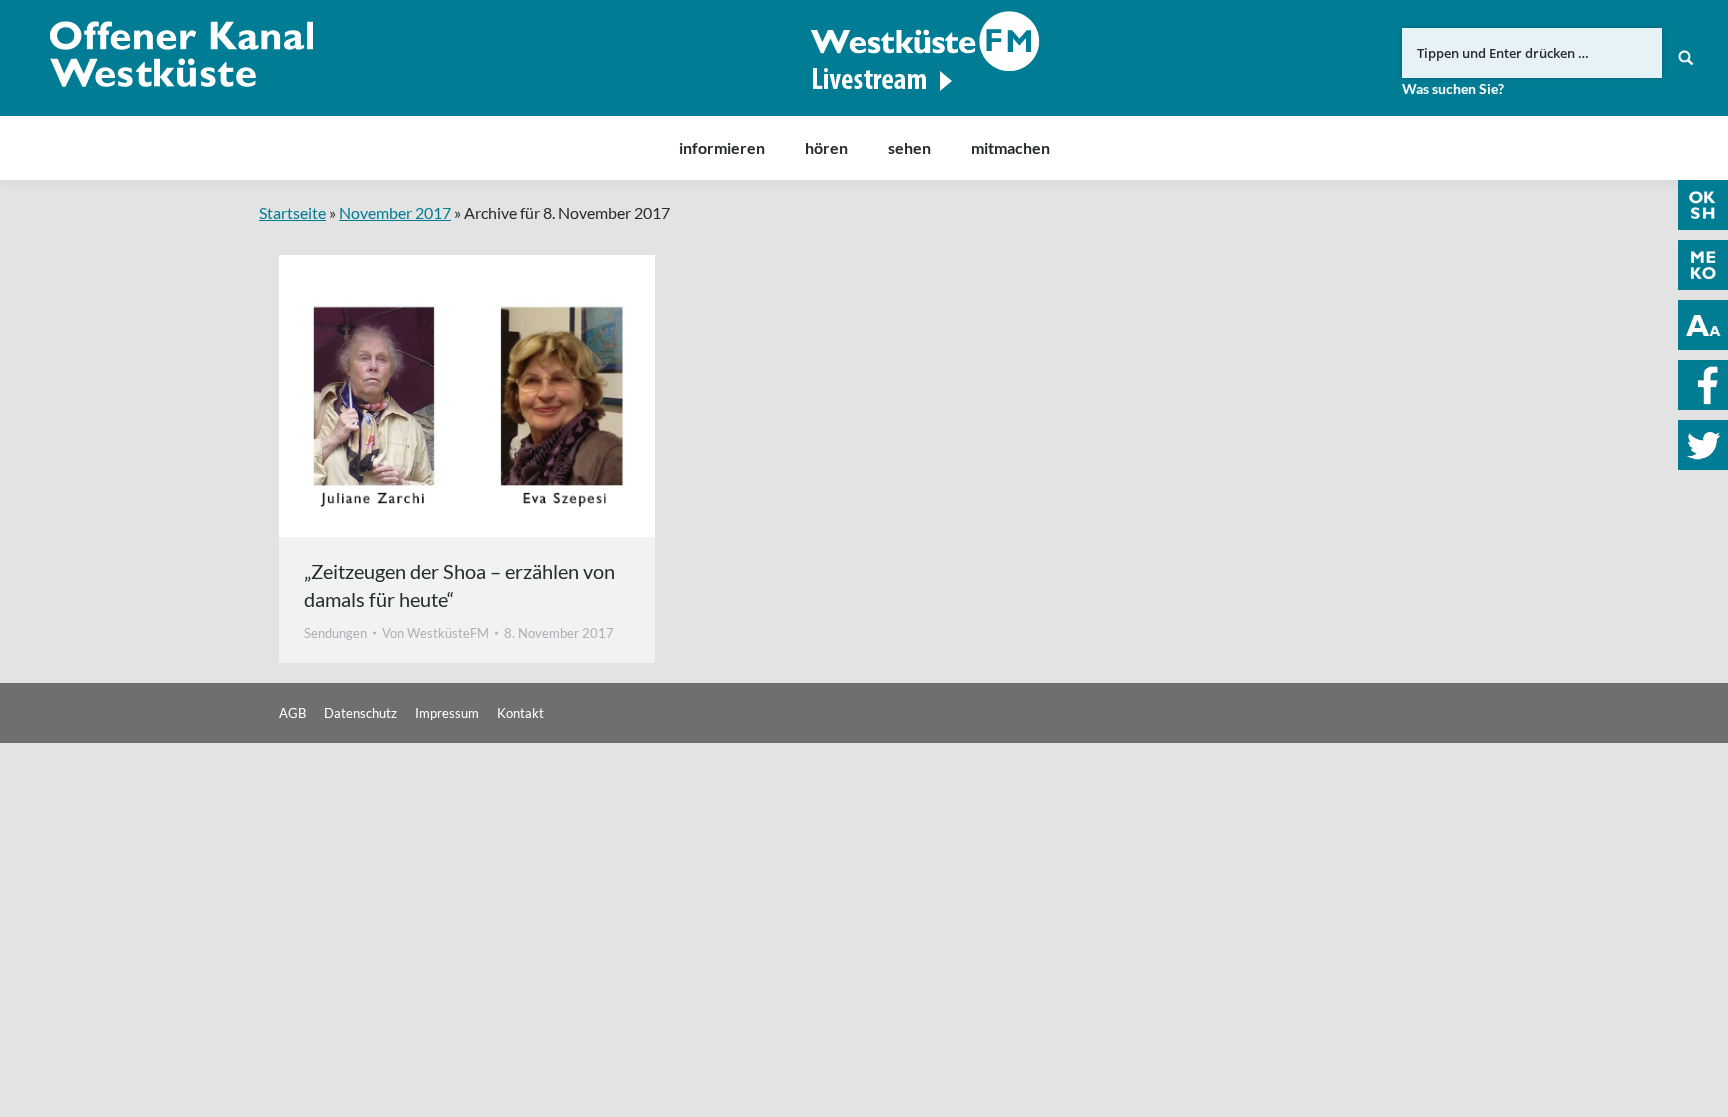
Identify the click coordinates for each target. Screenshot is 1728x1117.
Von (435, 633)
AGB (292, 713)
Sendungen (335, 633)
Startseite (292, 212)
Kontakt (520, 713)
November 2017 (395, 212)
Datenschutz (360, 713)
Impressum (447, 713)
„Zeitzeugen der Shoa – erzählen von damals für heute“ (459, 585)
